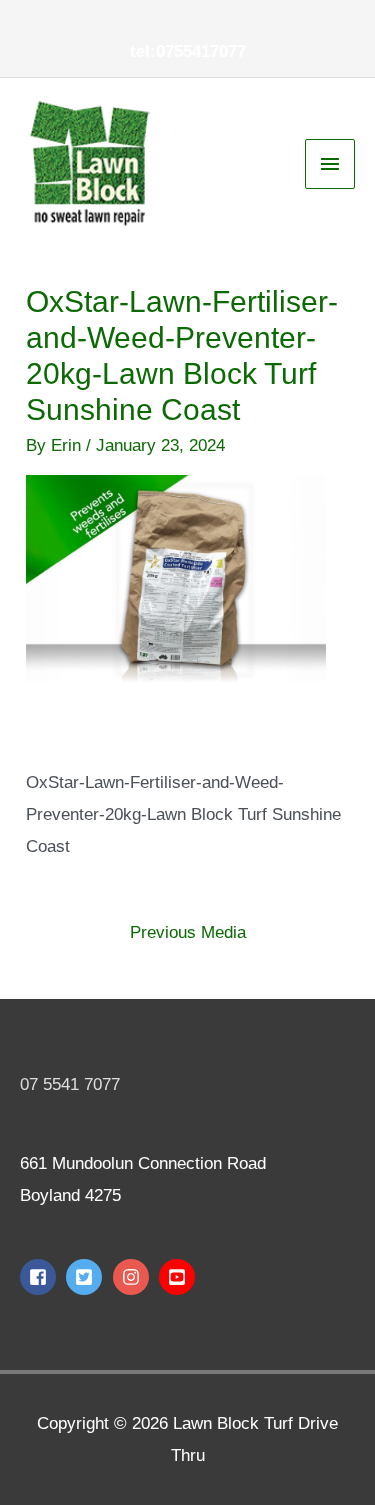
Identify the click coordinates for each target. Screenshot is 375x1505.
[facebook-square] (40, 1277)
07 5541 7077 (70, 1084)
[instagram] (133, 1277)
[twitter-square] (86, 1277)
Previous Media (188, 932)
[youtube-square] (179, 1277)
